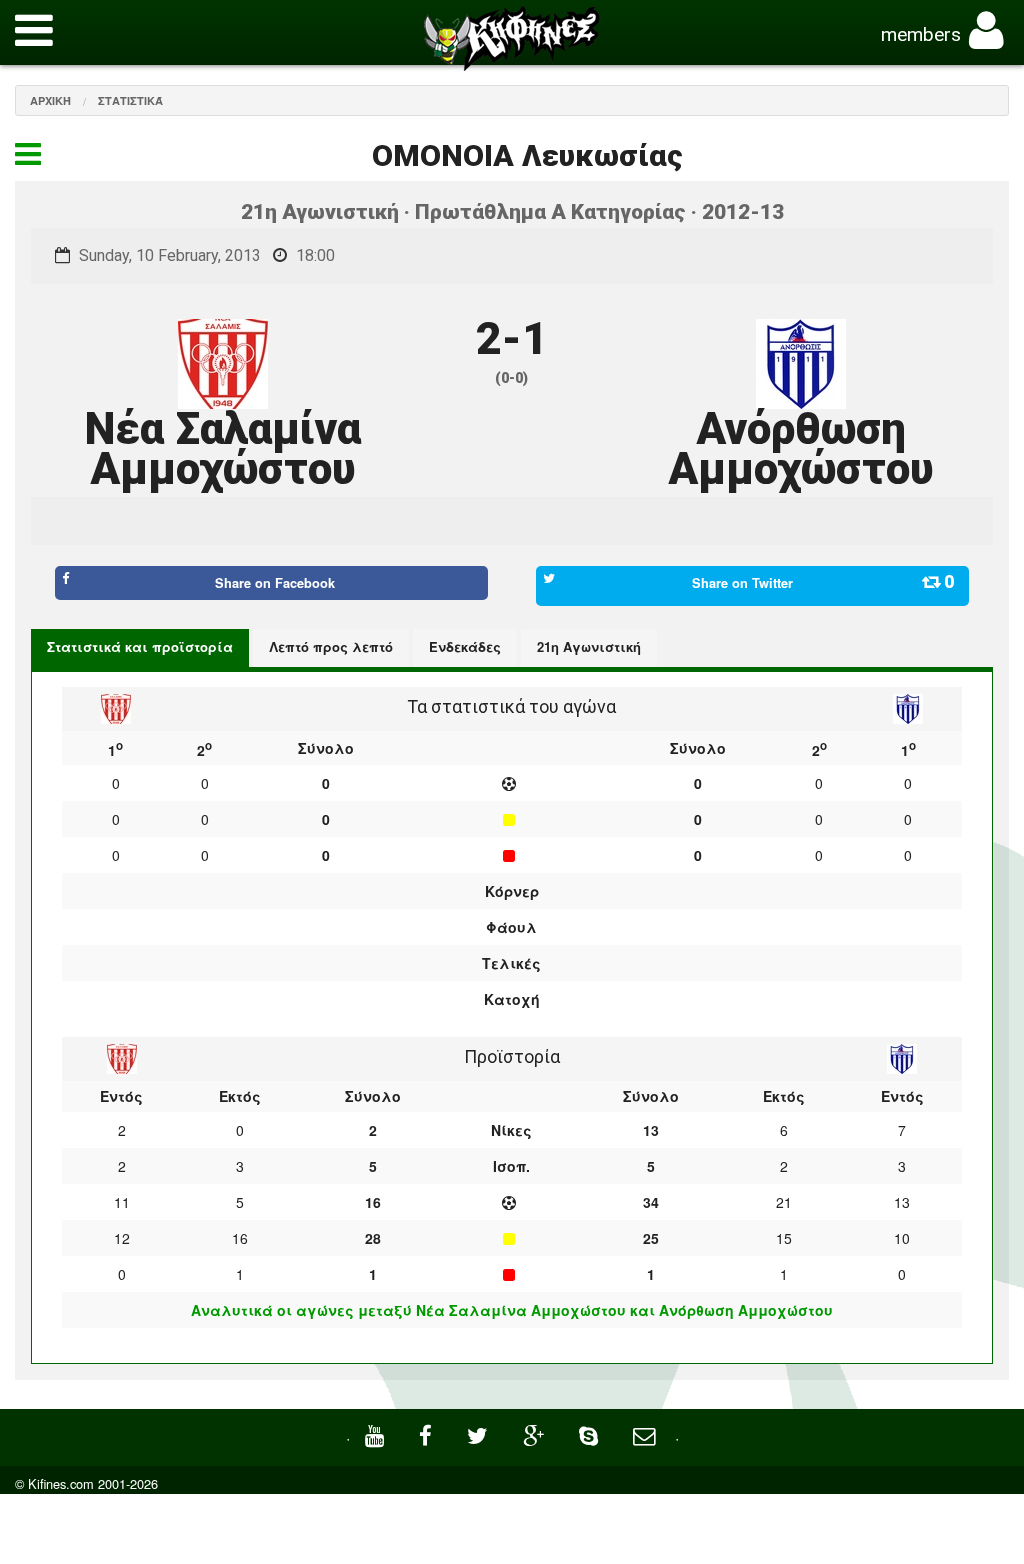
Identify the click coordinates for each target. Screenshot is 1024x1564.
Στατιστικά (130, 100)
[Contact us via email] (646, 1433)
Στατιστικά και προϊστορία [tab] (140, 646)
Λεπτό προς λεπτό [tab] (331, 646)
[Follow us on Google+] (536, 1433)
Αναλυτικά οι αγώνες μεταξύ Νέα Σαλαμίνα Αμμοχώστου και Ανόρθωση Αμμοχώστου (512, 1310)
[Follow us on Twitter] (480, 1433)
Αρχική (50, 100)
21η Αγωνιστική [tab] (589, 646)
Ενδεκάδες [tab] (465, 646)
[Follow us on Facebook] (428, 1433)
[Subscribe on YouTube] (377, 1433)
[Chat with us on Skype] (591, 1433)
